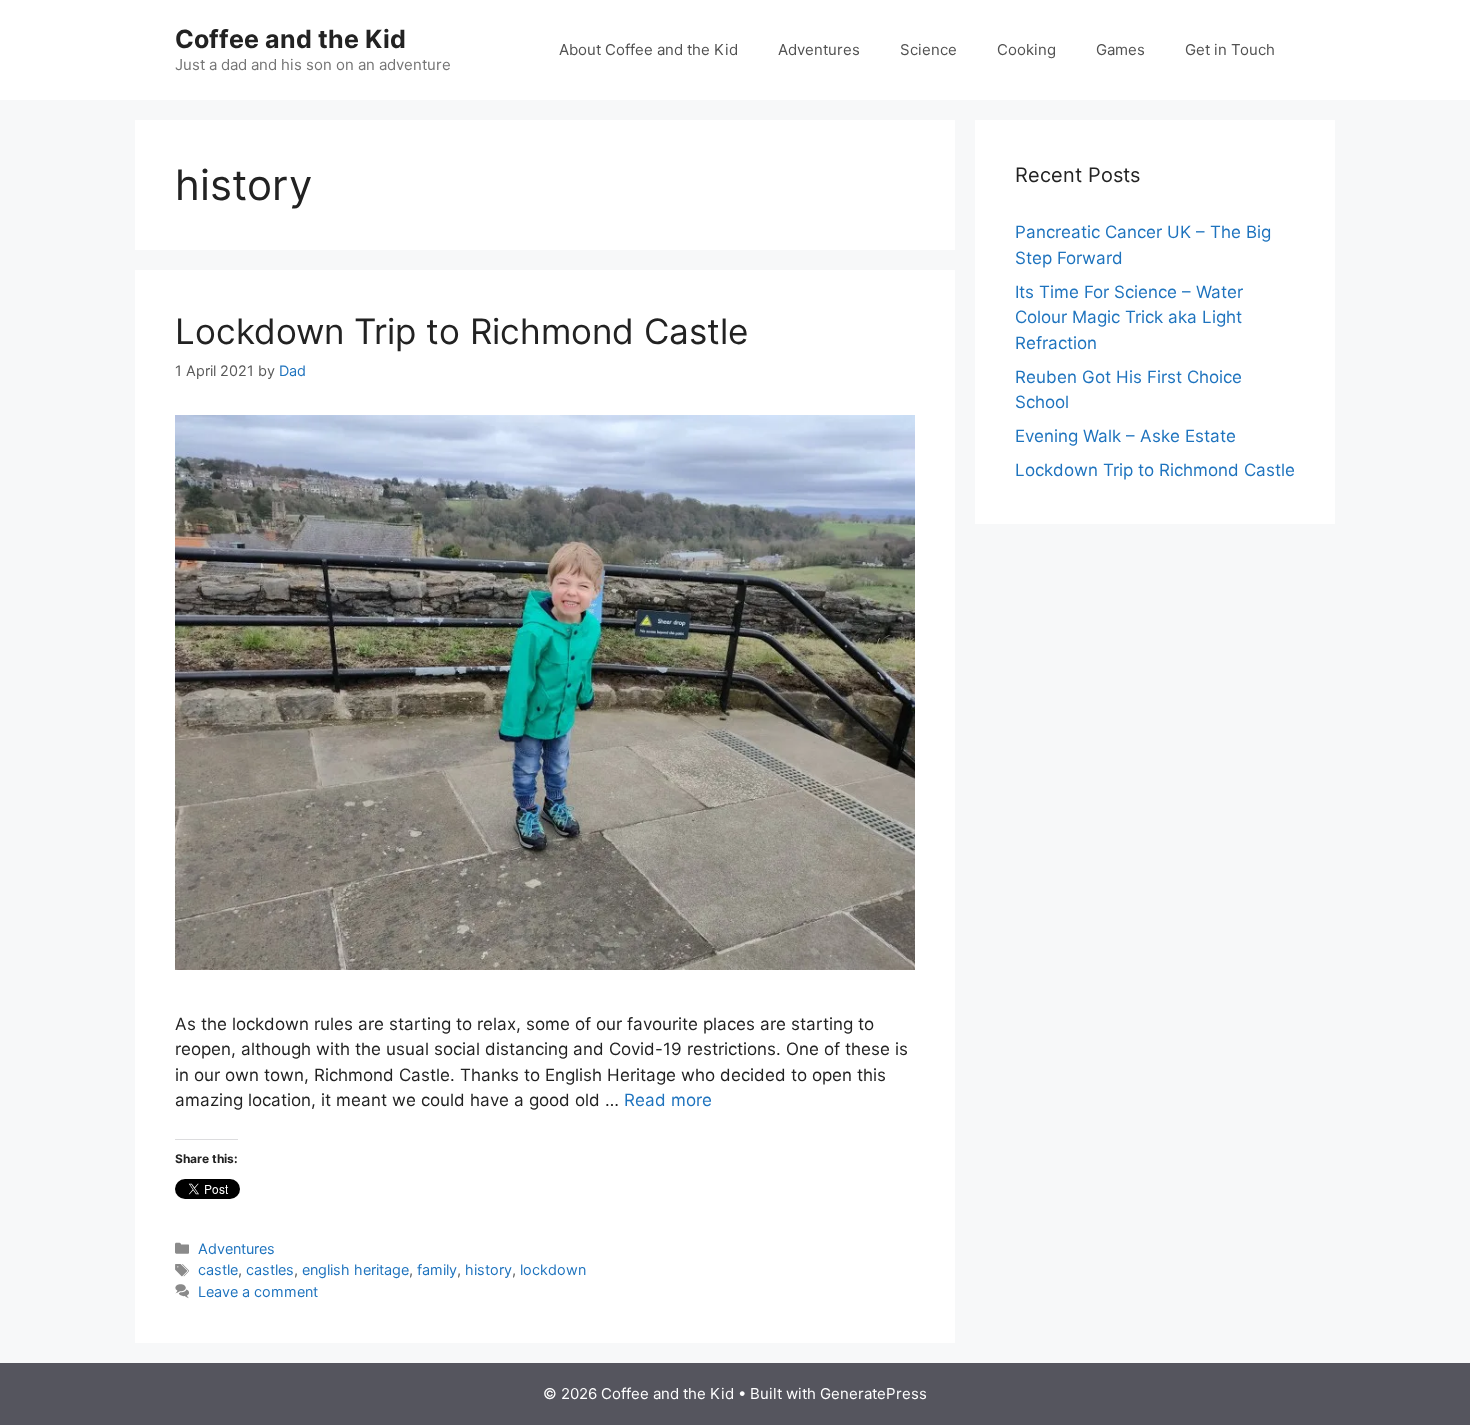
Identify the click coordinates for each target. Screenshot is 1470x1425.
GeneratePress (873, 1393)
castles (270, 1269)
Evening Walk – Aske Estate (1125, 436)
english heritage (355, 1269)
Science (928, 49)
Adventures (819, 49)
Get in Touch (1230, 49)
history (488, 1269)
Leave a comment (258, 1291)
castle (218, 1269)
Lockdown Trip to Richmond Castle (461, 331)
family (437, 1269)
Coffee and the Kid (290, 39)
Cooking (1026, 49)
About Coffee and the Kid (648, 49)
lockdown (553, 1269)
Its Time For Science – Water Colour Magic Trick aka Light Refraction (1129, 317)
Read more (668, 1100)
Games (1120, 49)
